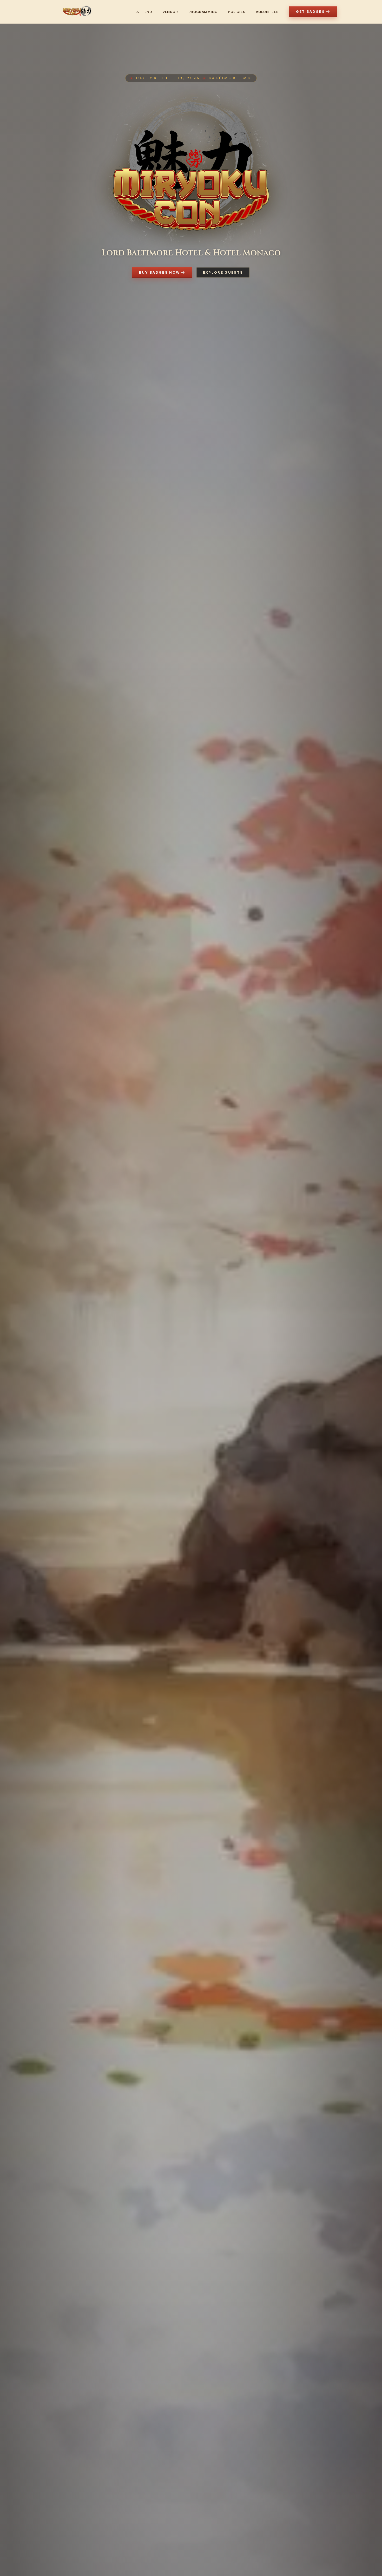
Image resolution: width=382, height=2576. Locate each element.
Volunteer (267, 12)
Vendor (170, 12)
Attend (144, 12)
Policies (237, 12)
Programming (203, 12)
